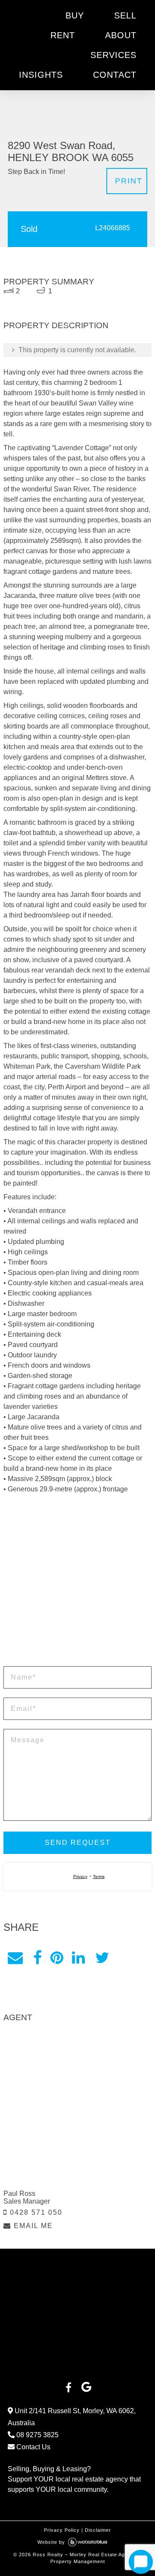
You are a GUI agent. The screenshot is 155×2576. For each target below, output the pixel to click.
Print (129, 132)
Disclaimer (98, 2481)
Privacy (80, 1828)
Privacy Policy (62, 2481)
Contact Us (33, 2398)
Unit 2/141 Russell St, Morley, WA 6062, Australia (72, 2368)
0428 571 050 (35, 2163)
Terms (99, 1828)
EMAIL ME (32, 2177)
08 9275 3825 (37, 2386)
